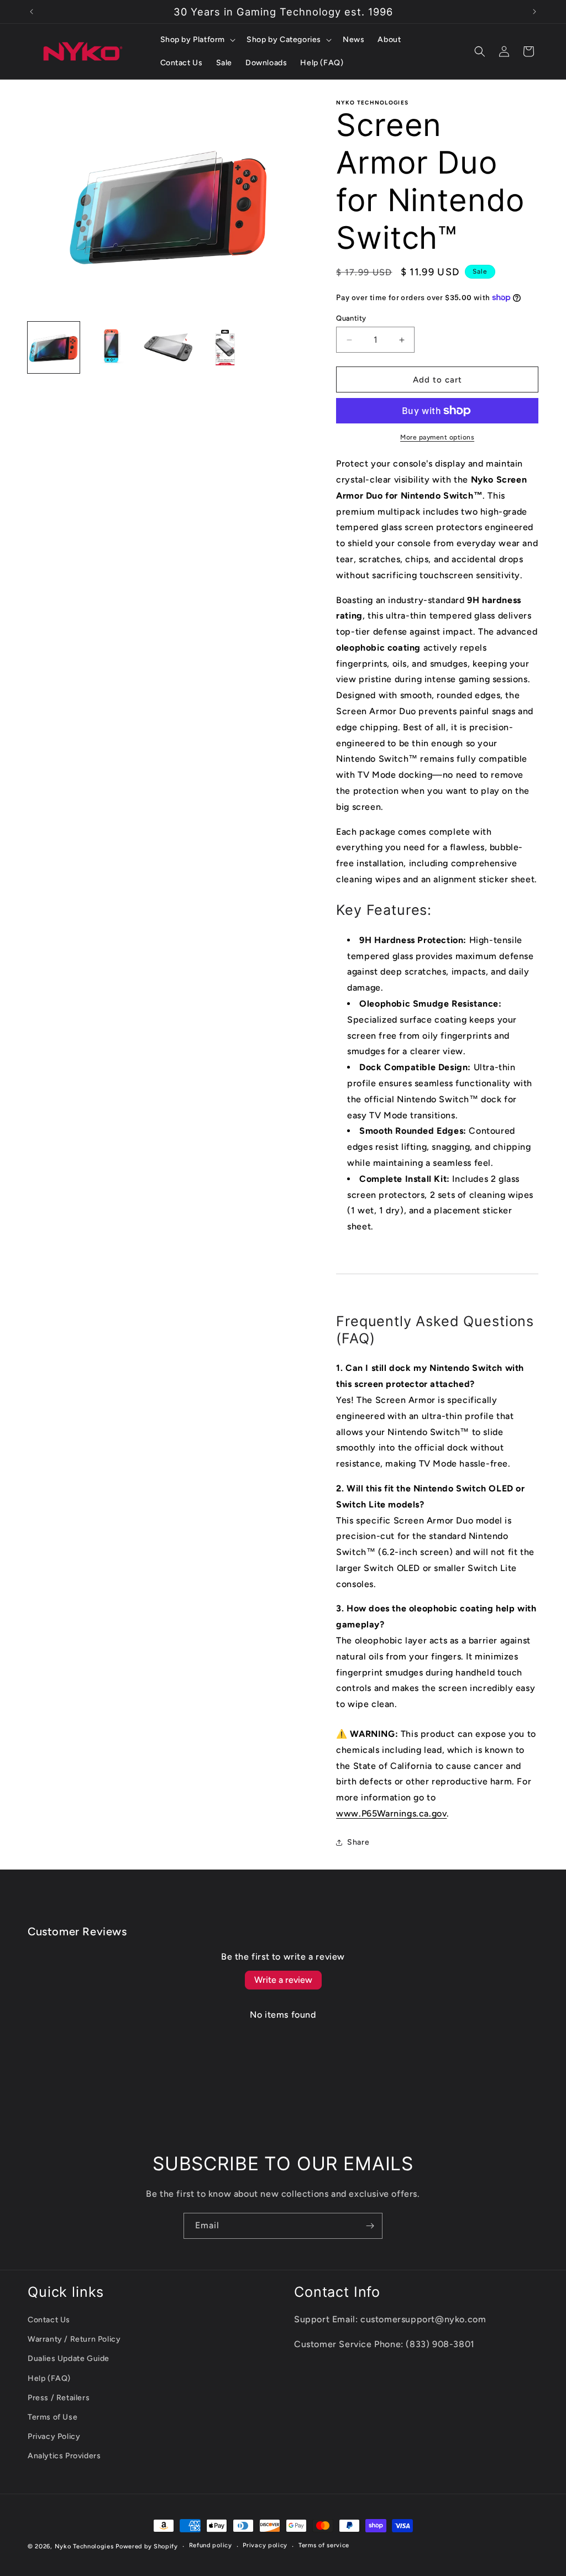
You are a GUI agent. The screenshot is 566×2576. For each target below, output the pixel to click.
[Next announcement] (534, 12)
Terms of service (324, 2545)
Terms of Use (53, 2417)
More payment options (437, 437)
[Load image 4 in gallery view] (226, 348)
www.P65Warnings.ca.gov (391, 1813)
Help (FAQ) (49, 2378)
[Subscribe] (370, 2226)
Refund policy (211, 2545)
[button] (197, 40)
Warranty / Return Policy (74, 2339)
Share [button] (358, 1842)
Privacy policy (265, 2545)
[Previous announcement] (32, 12)
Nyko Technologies (84, 2546)
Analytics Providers (64, 2456)
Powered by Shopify (147, 2546)
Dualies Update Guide (69, 2358)
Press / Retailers (59, 2398)
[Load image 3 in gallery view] (168, 348)
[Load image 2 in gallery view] (111, 348)
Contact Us (49, 2320)
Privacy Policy (54, 2436)
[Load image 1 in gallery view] (54, 348)
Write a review (283, 1980)
